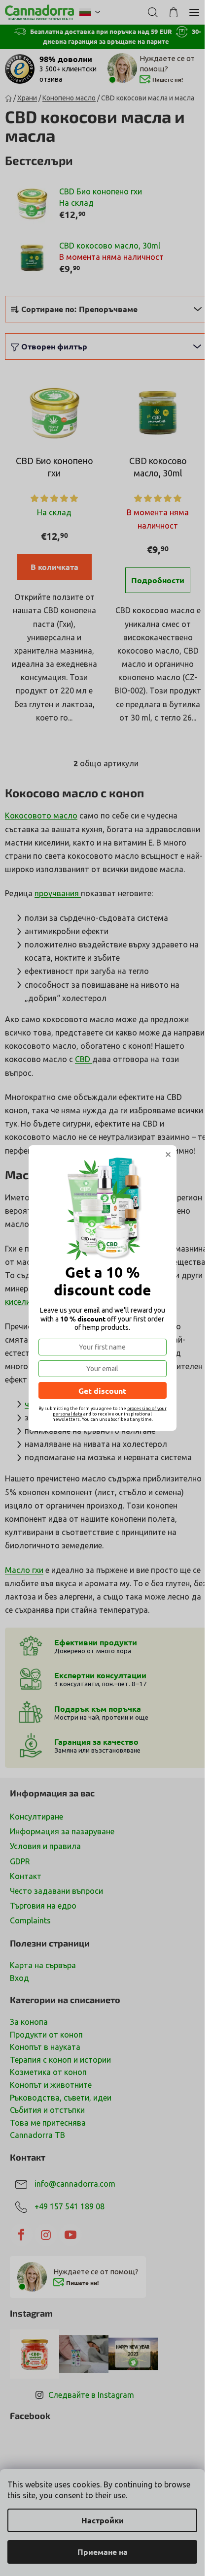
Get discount (102, 1391)
